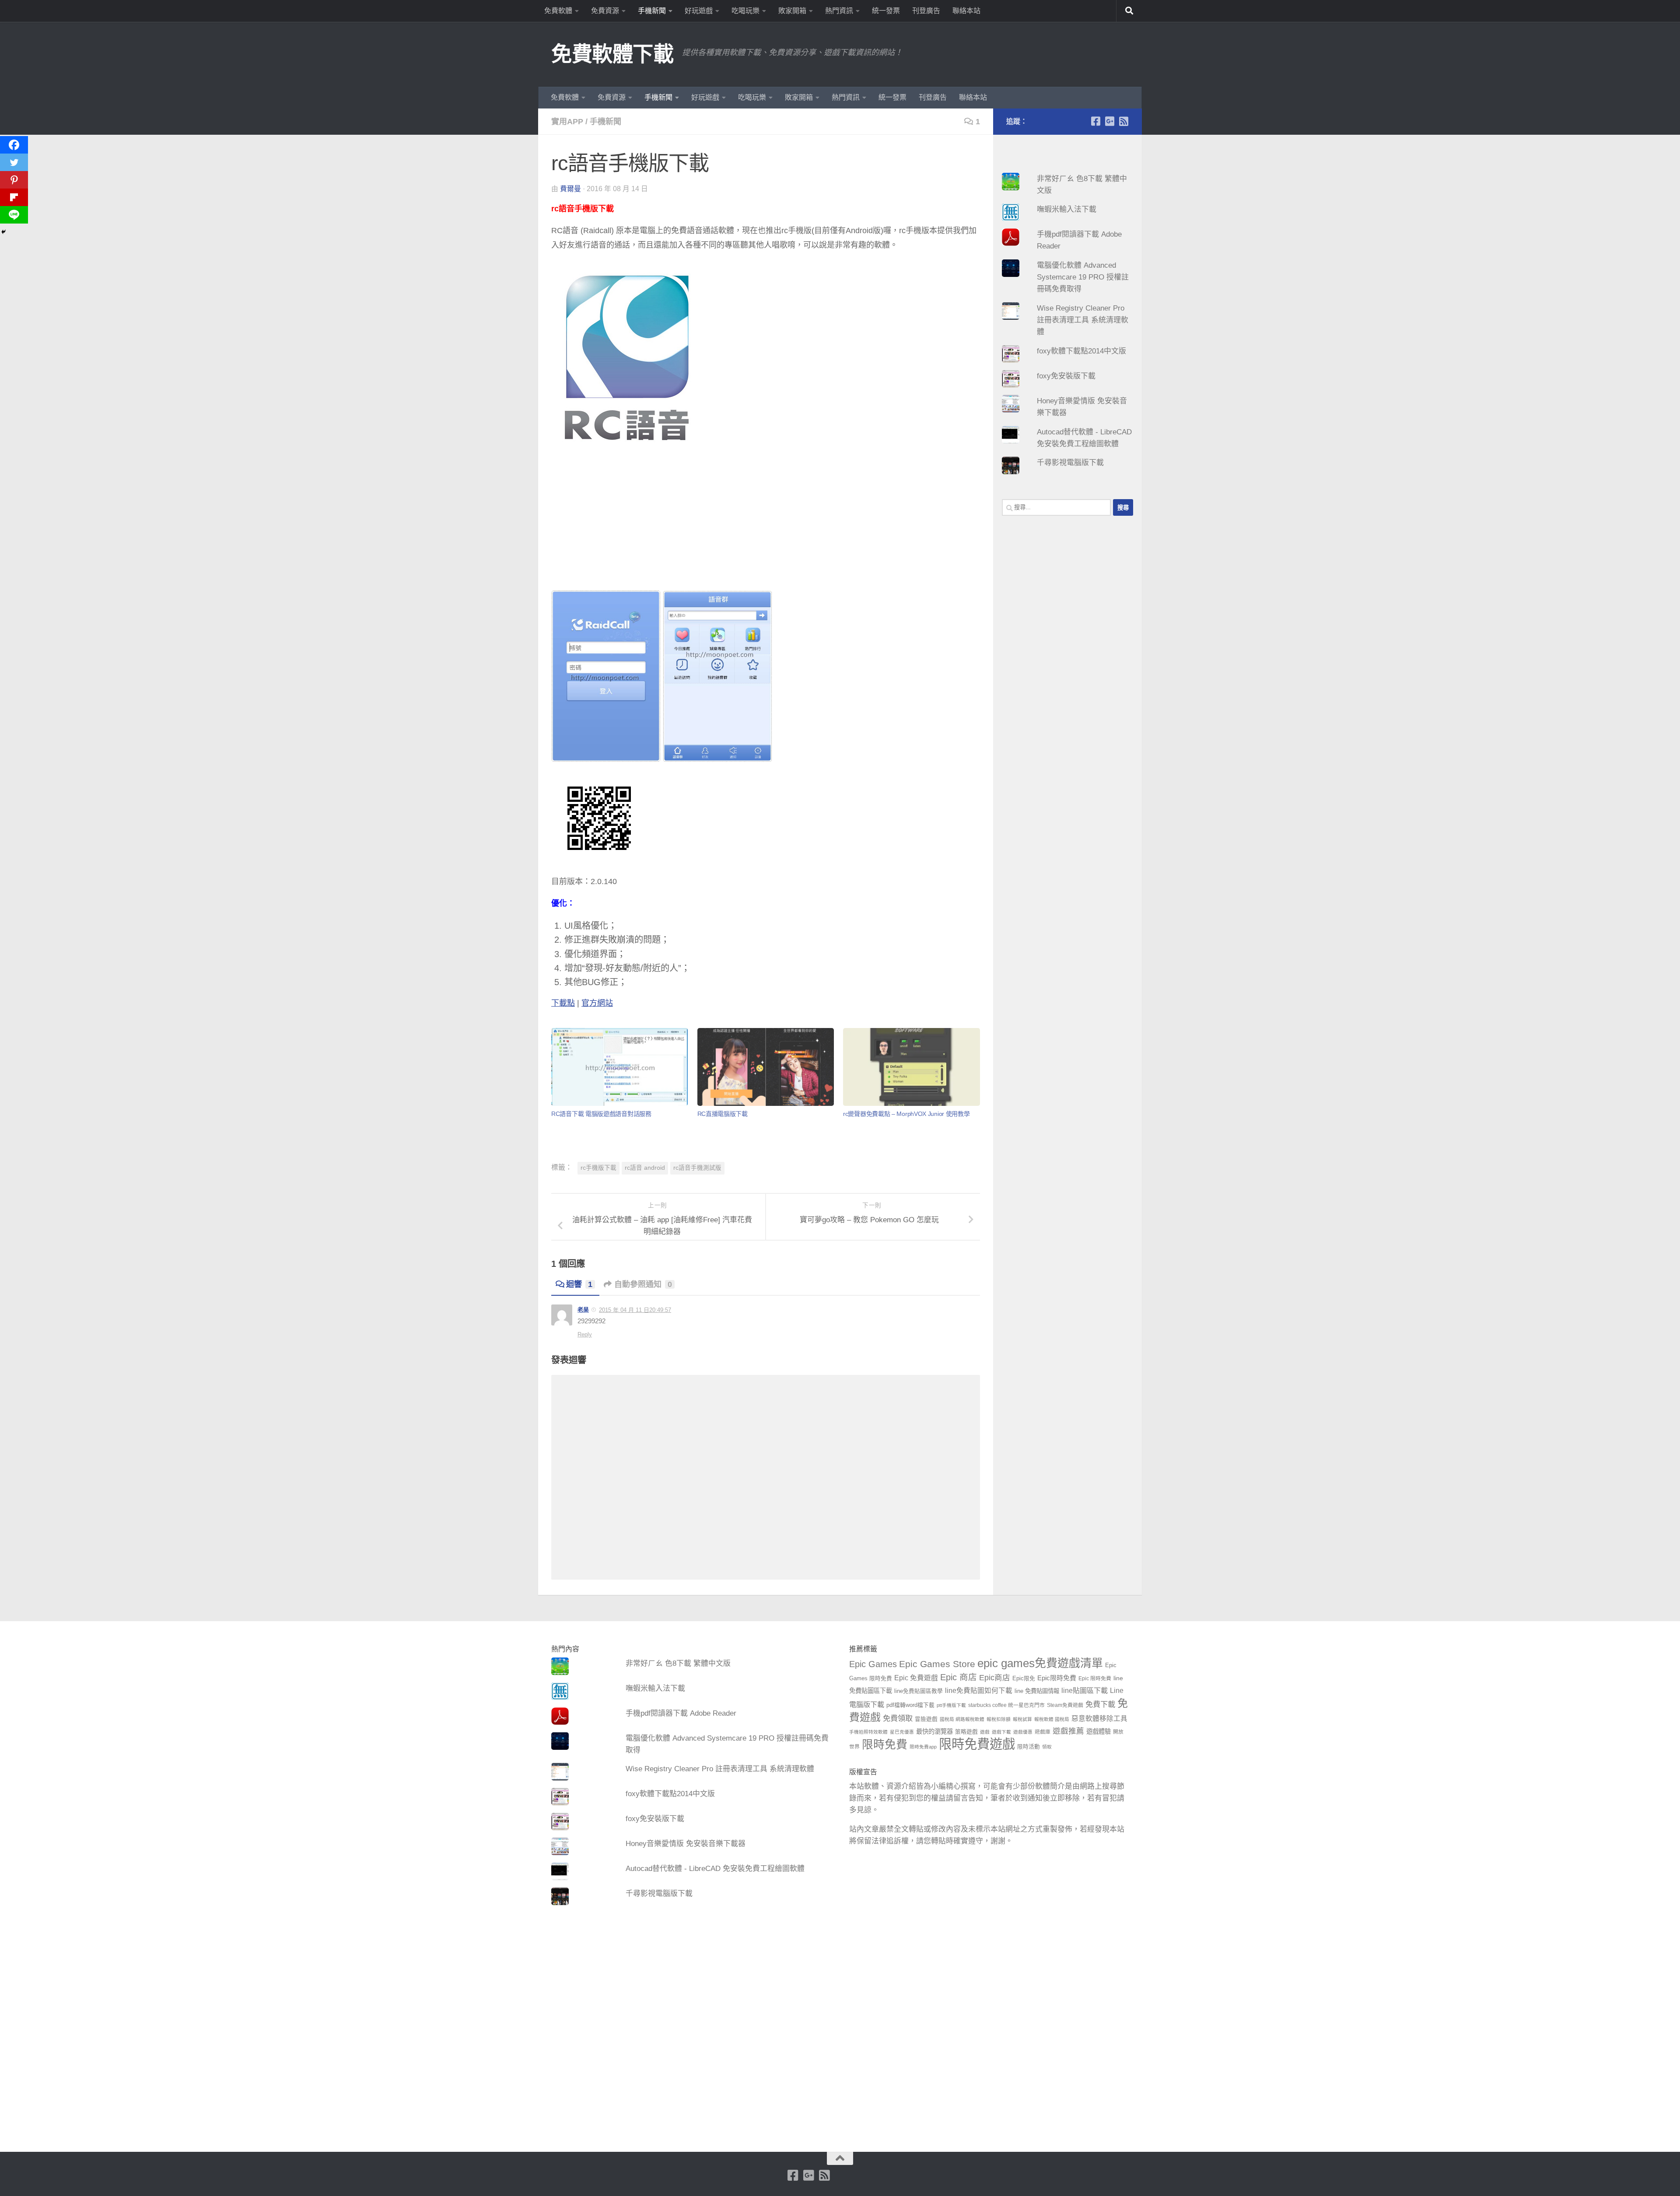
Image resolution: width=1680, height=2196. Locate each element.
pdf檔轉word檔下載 (910, 1705)
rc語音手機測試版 (697, 1168)
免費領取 (898, 1718)
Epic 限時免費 (1095, 1678)
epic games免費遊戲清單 (1040, 1663)
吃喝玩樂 (745, 11)
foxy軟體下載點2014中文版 (1081, 351)
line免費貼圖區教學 (919, 1691)
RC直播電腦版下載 (723, 1114)
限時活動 (1029, 1747)
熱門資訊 (839, 11)
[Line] (14, 215)
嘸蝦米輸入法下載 (1067, 209)
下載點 (563, 1003)
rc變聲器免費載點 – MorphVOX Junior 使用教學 (906, 1114)
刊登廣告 (926, 11)
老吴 (583, 1310)
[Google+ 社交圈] (1109, 121)
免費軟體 (558, 11)
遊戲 (985, 1732)
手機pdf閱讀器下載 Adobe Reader (681, 1713)
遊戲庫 (1043, 1732)
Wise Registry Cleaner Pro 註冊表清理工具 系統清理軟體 (1083, 320)
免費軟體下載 (612, 54)
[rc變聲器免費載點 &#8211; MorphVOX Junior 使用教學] (911, 1067)
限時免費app (923, 1747)
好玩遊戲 (699, 11)
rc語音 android (645, 1168)
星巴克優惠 (902, 1732)
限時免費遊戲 (977, 1744)
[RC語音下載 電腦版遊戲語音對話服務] (619, 1067)
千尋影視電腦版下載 (1070, 463)
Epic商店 (995, 1678)
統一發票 (886, 11)
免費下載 (1100, 1704)
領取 (1047, 1747)
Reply (585, 1334)
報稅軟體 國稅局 (1052, 1719)
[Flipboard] (14, 197)
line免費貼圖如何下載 (979, 1691)
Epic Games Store (937, 1664)
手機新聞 (652, 11)
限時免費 (885, 1745)
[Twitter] (14, 162)
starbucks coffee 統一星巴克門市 (1006, 1705)
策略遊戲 (966, 1732)
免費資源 (605, 11)
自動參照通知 (643, 1284)
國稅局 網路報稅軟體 (962, 1719)
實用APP (567, 122)
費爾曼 (570, 189)
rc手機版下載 (598, 1168)
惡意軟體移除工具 (1099, 1719)
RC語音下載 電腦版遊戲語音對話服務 (601, 1114)
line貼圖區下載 (1085, 1690)
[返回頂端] (840, 2158)
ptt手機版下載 (951, 1705)
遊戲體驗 (1099, 1731)
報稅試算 (1022, 1719)
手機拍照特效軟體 (868, 1732)
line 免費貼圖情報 (1037, 1691)
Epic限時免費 (1057, 1678)
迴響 (579, 1284)
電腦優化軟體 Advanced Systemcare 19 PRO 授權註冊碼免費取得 (1083, 277)
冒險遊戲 (926, 1719)
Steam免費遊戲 (1065, 1705)
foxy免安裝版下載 (1066, 376)
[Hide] (3, 232)
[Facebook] (14, 145)
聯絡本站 (966, 11)
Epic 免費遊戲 (916, 1678)
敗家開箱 (792, 11)
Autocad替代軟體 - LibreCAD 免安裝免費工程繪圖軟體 (715, 1869)
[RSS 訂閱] (1123, 121)
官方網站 (597, 1003)
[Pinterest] (14, 180)
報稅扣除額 (999, 1719)
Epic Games (873, 1664)
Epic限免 (1024, 1678)
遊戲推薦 (1068, 1731)
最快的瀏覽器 (934, 1731)
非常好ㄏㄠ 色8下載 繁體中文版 (678, 1663)
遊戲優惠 (1023, 1732)
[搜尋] (1129, 11)
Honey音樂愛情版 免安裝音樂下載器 (686, 1844)
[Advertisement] (766, 529)
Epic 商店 (959, 1677)
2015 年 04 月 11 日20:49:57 (635, 1310)
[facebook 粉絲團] (1095, 121)
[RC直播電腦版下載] (766, 1067)
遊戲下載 (1001, 1732)
